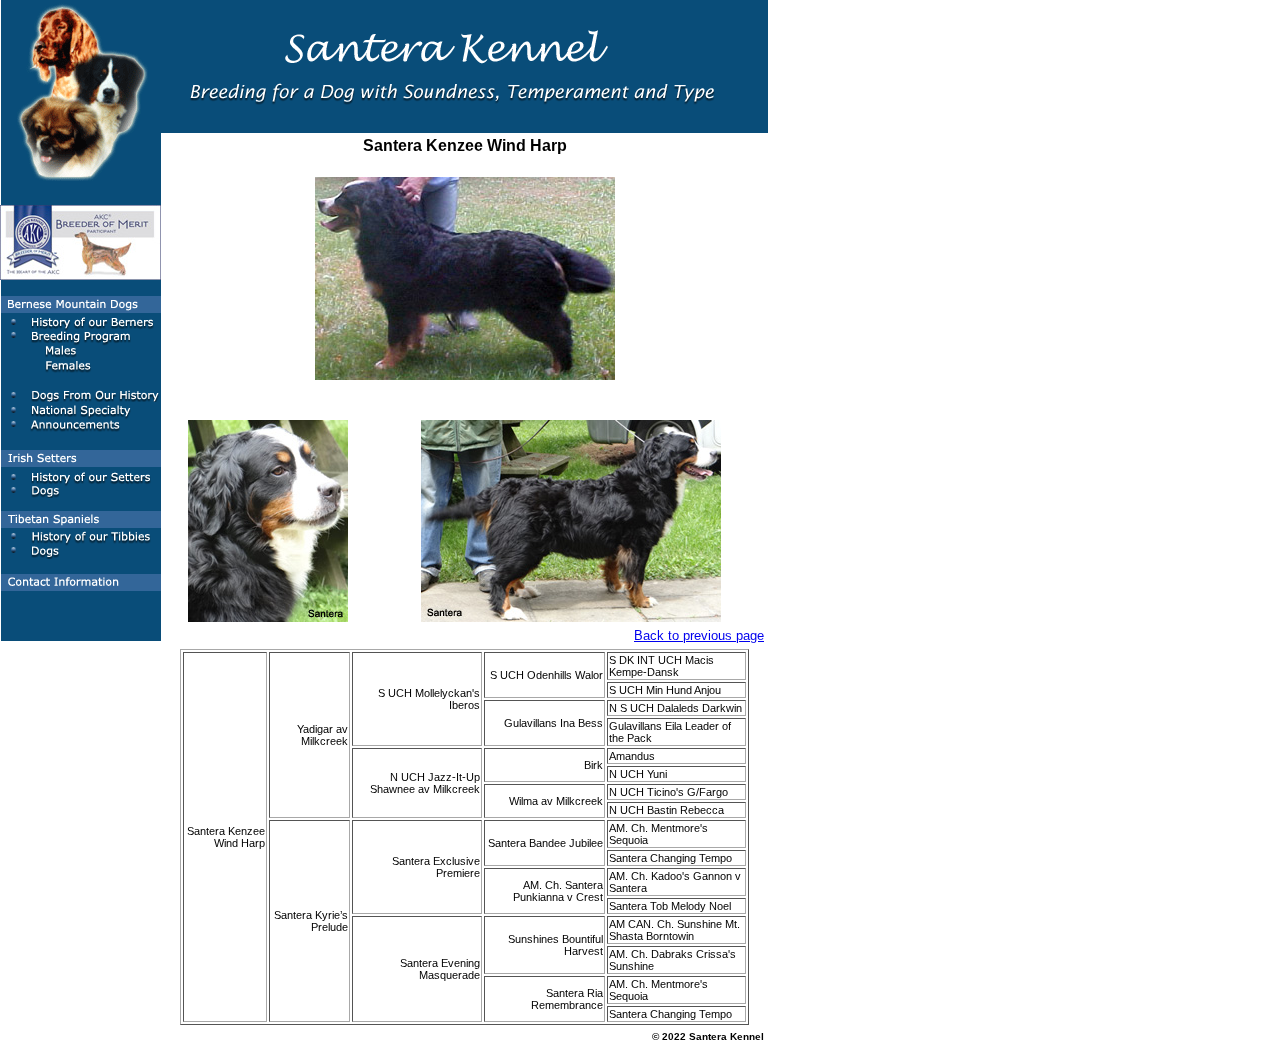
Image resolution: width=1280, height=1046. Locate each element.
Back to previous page (699, 635)
